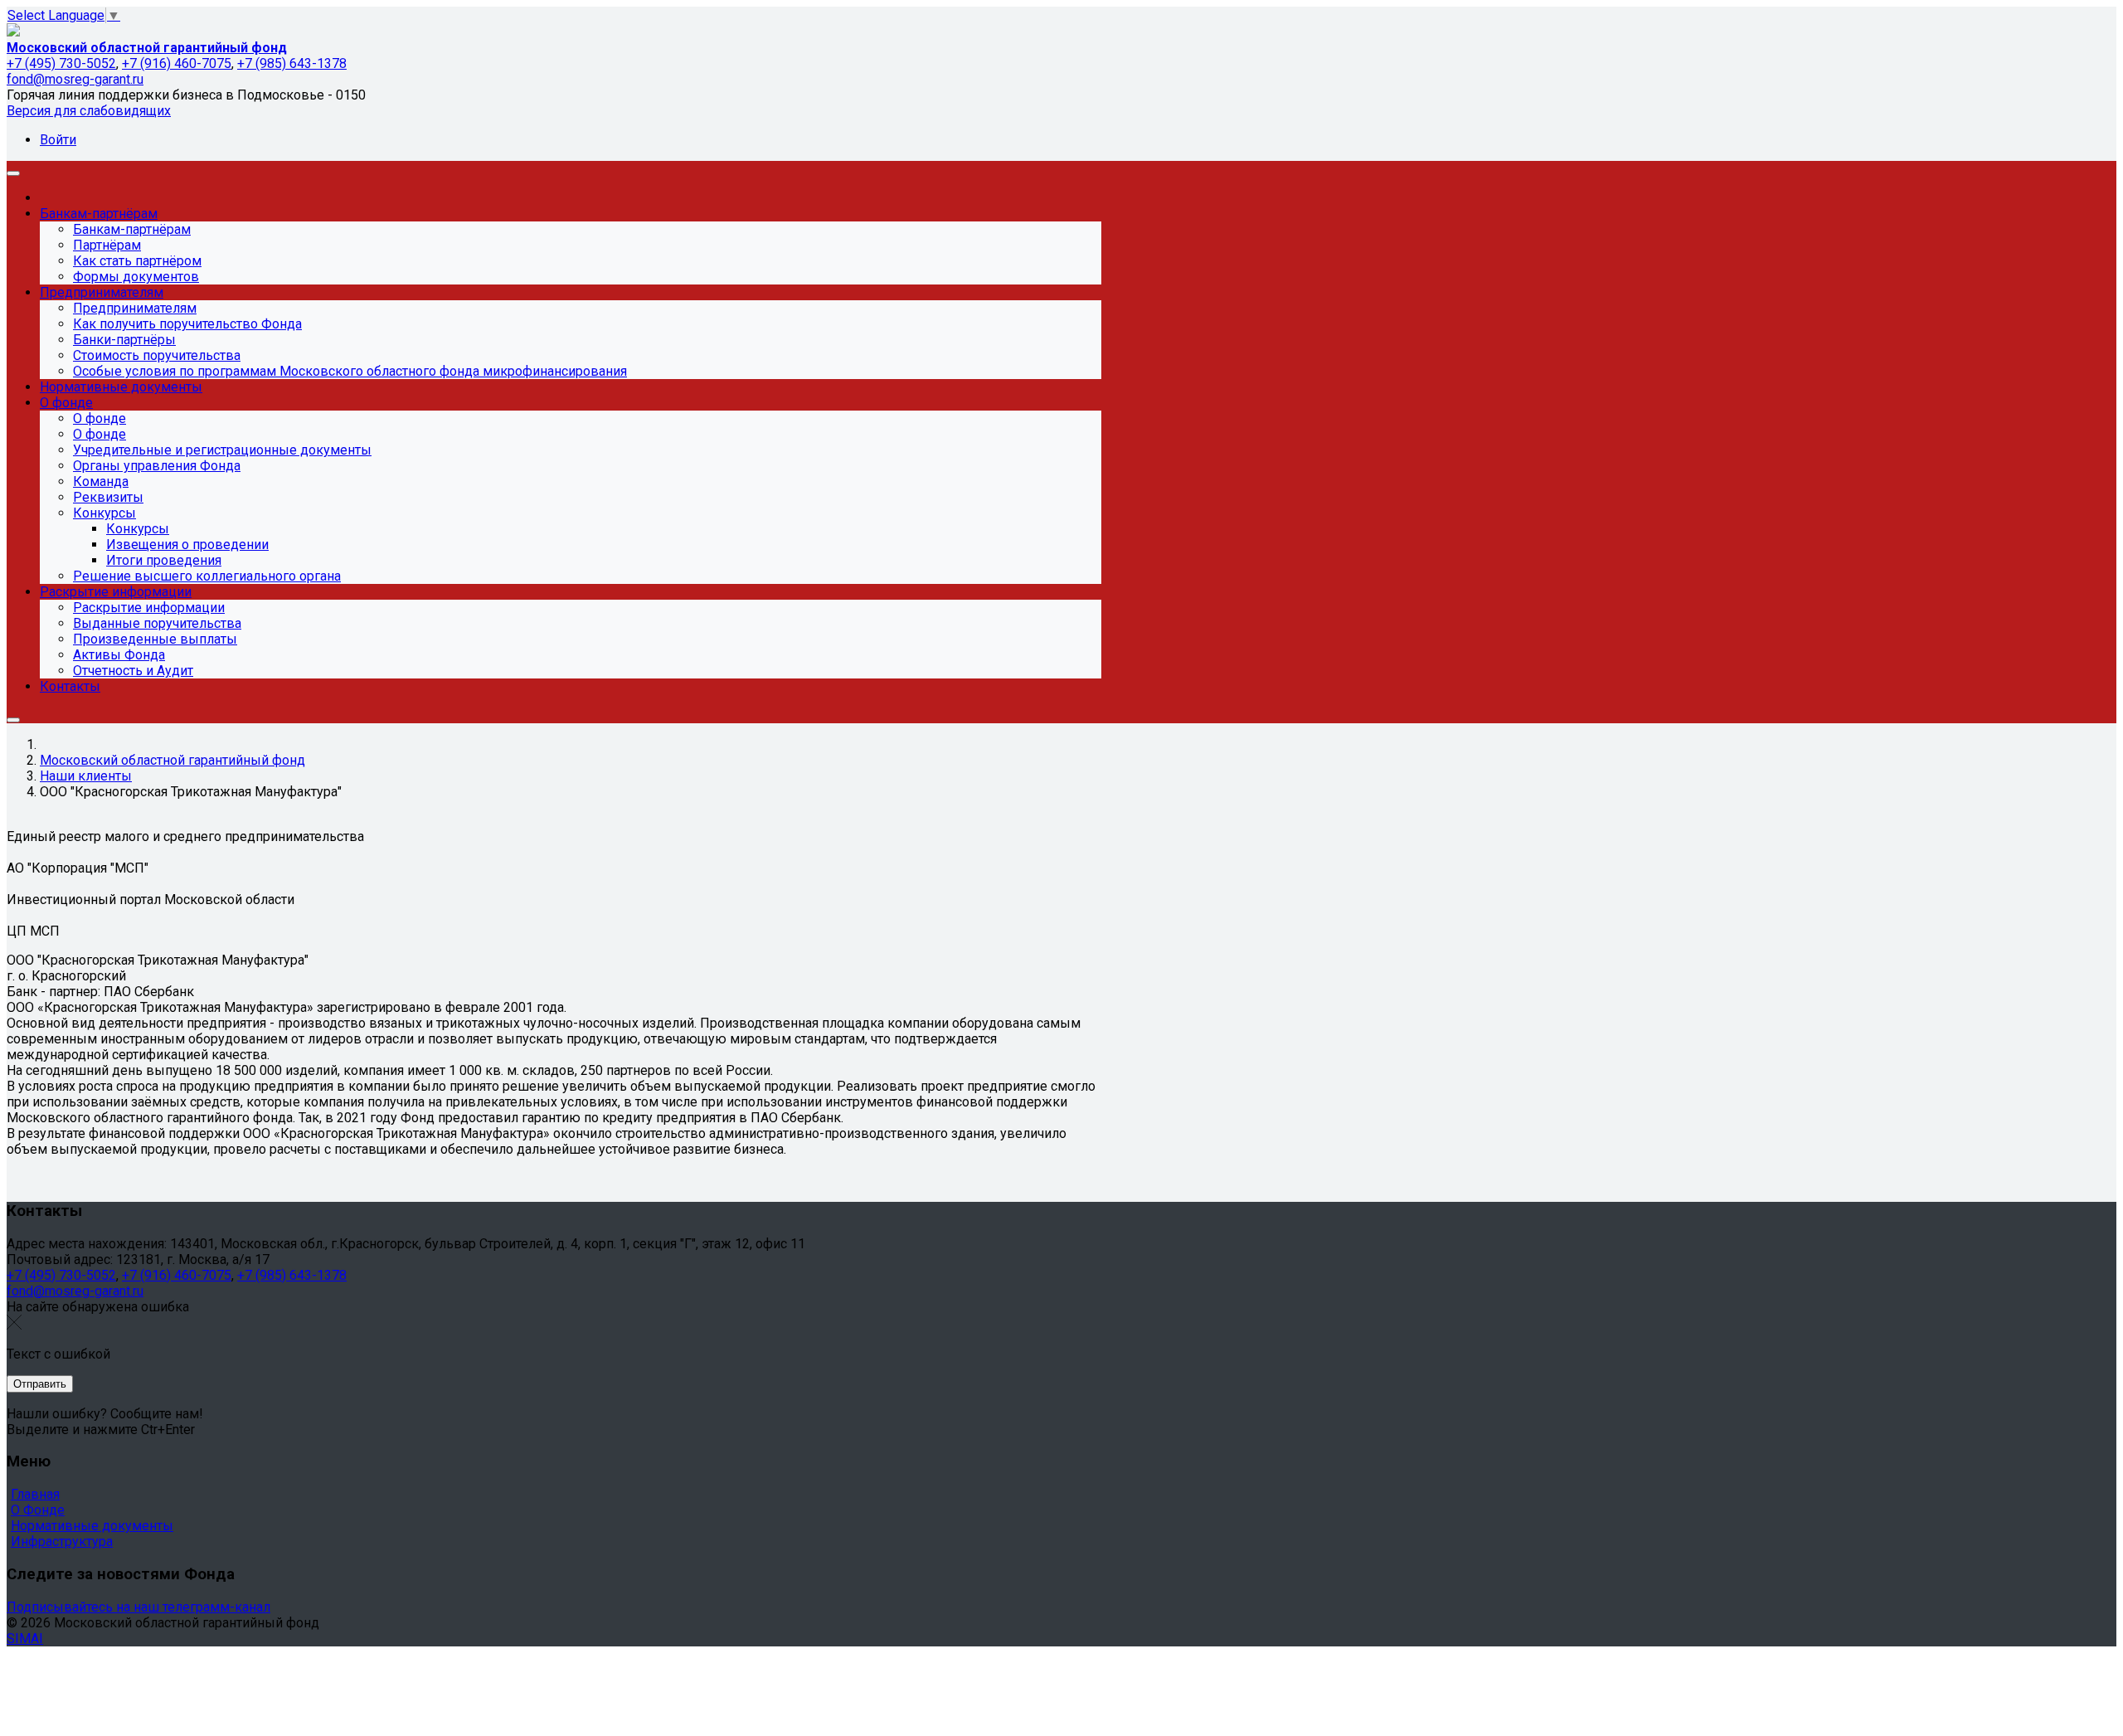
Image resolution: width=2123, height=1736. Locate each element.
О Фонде (38, 1510)
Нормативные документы (92, 1526)
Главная (35, 1494)
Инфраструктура (62, 1541)
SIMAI (25, 1639)
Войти (58, 140)
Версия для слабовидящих (89, 111)
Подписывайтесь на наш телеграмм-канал (138, 1607)
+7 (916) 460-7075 (177, 63)
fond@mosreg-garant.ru (75, 79)
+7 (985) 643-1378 (292, 63)
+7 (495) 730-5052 (61, 63)
